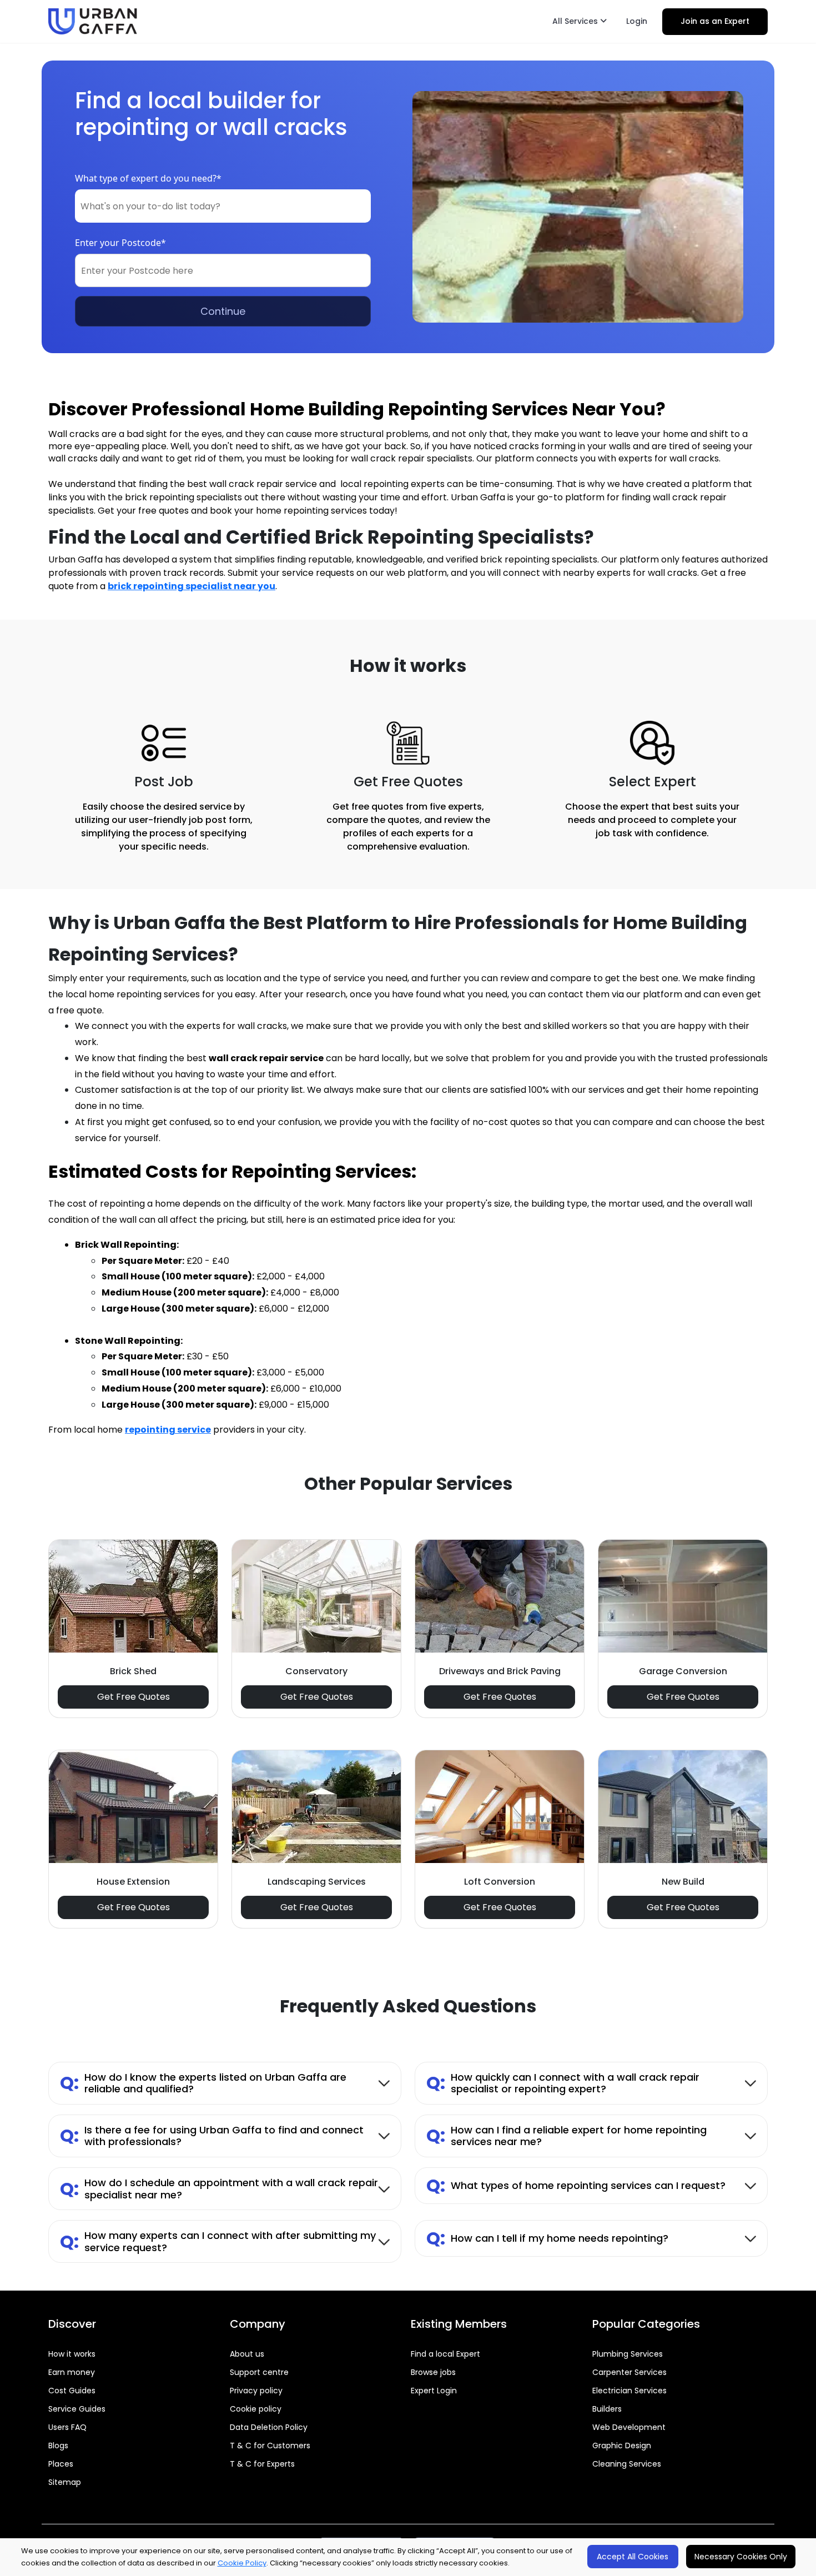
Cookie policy (256, 2409)
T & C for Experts (262, 2464)
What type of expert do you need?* (148, 178)
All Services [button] (576, 21)
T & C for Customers (270, 2446)
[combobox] (223, 206)
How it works (72, 2354)
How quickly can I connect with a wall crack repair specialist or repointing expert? (563, 2083)
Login (637, 21)
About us (247, 2354)
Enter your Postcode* (120, 243)
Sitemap (65, 2482)
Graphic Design (622, 2446)
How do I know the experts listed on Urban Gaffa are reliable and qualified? (203, 2083)
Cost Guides (72, 2391)
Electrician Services (629, 2391)
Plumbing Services (628, 2354)
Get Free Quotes (134, 1697)
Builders (607, 2409)
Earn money (72, 2372)
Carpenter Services (629, 2372)
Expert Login (434, 2391)
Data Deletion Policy (269, 2427)
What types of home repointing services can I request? (576, 2185)
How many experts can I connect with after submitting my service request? (218, 2241)
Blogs (58, 2446)
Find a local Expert (445, 2354)
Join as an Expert (715, 21)
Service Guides (77, 2409)
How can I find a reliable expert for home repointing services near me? (566, 2136)
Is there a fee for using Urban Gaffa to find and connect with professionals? (212, 2136)
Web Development (629, 2427)
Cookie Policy (242, 2563)
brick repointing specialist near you (192, 586)
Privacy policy (256, 2391)
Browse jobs (433, 2372)
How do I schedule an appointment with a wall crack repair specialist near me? (219, 2189)
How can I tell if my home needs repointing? (547, 2238)
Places (61, 2464)
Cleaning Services (627, 2464)
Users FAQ (67, 2427)
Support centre (259, 2372)
